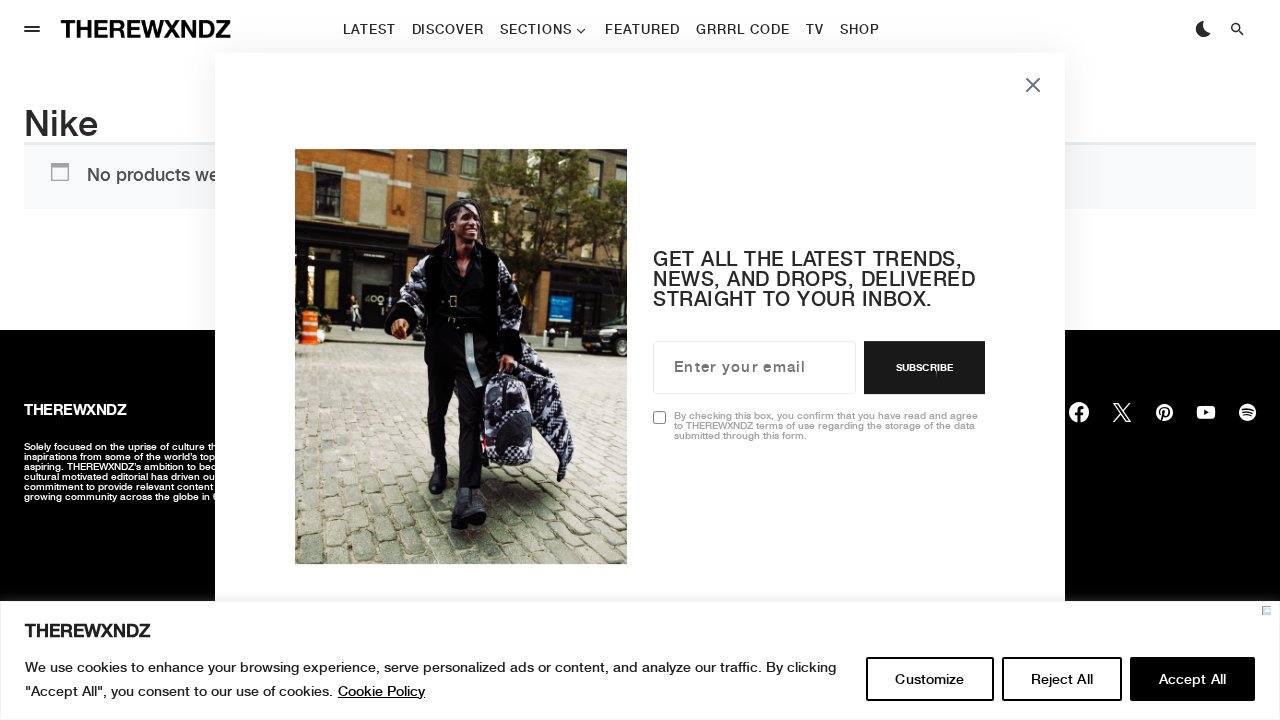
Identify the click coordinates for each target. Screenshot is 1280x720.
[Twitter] (1122, 412)
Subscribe (924, 367)
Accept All (1192, 679)
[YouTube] (1206, 412)
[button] (32, 29)
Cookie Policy (381, 691)
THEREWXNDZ (75, 409)
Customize (929, 679)
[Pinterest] (1164, 412)
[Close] (1266, 610)
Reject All (1062, 679)
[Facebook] (1079, 412)
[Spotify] (1247, 412)
